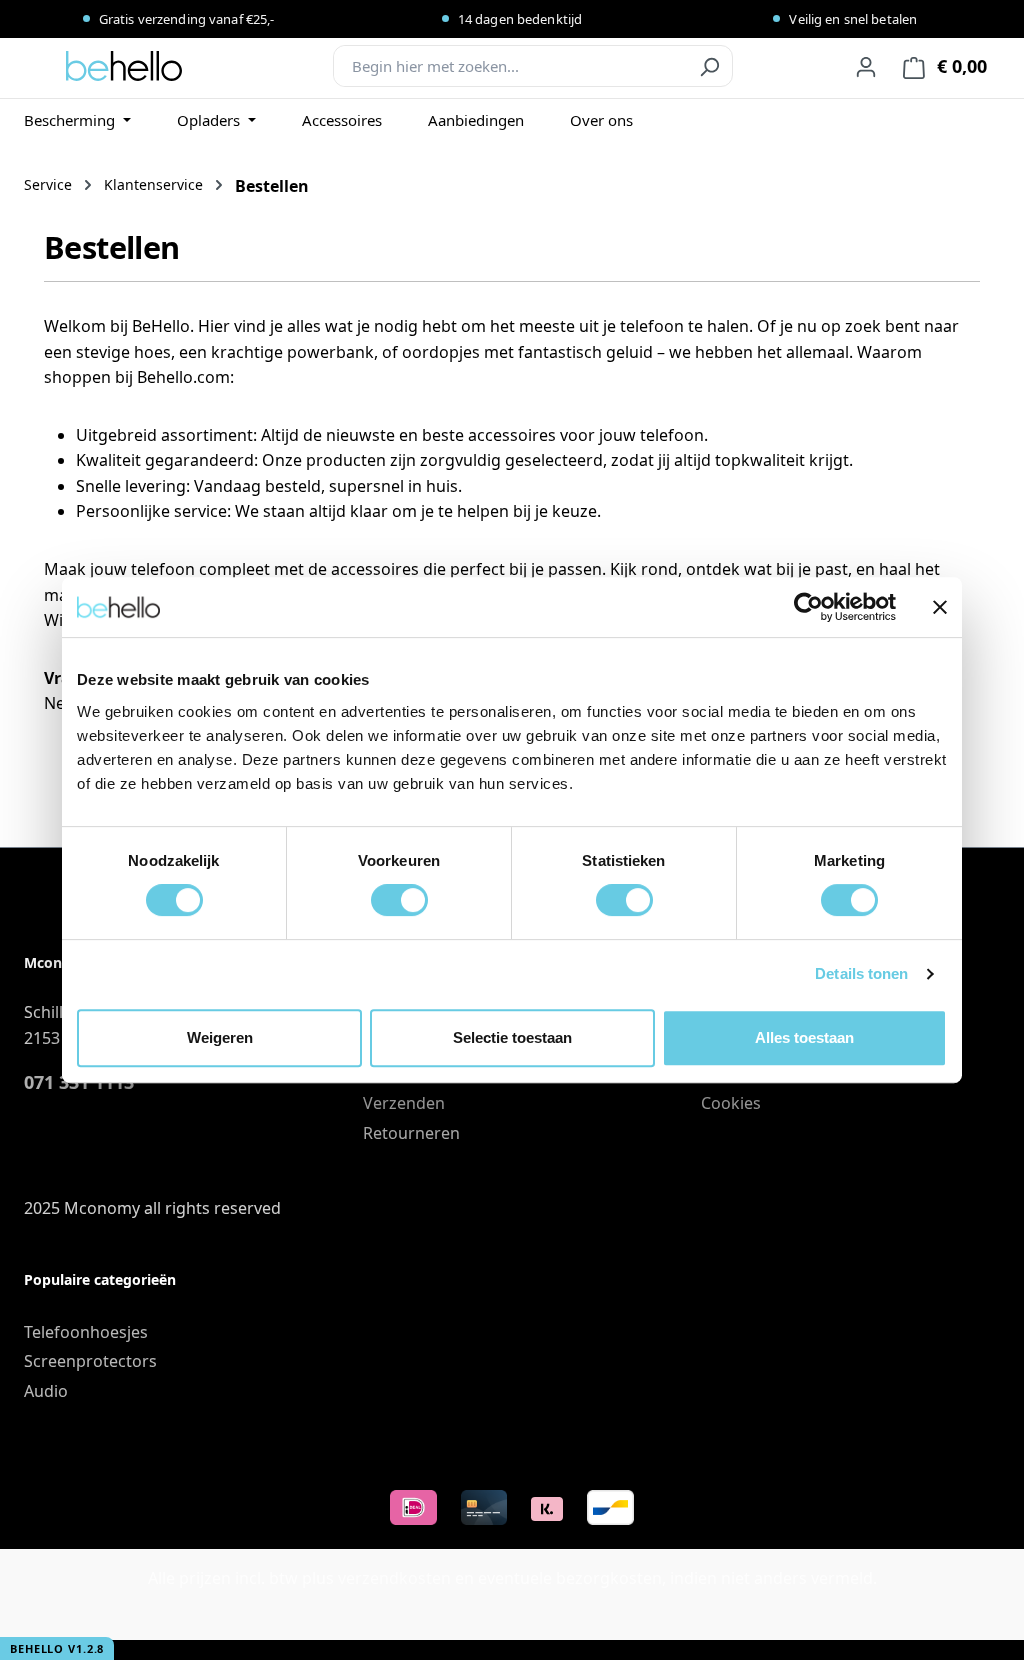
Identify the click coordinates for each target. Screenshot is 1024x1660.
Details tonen (861, 973)
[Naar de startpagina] (124, 66)
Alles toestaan (804, 1037)
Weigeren (220, 1037)
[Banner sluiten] (940, 607)
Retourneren (411, 1133)
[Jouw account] (866, 66)
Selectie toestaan (512, 1037)
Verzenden (404, 1103)
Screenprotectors (90, 1361)
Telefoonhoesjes (86, 1332)
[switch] (399, 900)
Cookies (731, 1103)
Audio (46, 1391)
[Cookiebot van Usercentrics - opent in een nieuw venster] (808, 607)
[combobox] (510, 66)
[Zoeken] (709, 66)
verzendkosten (394, 1578)
